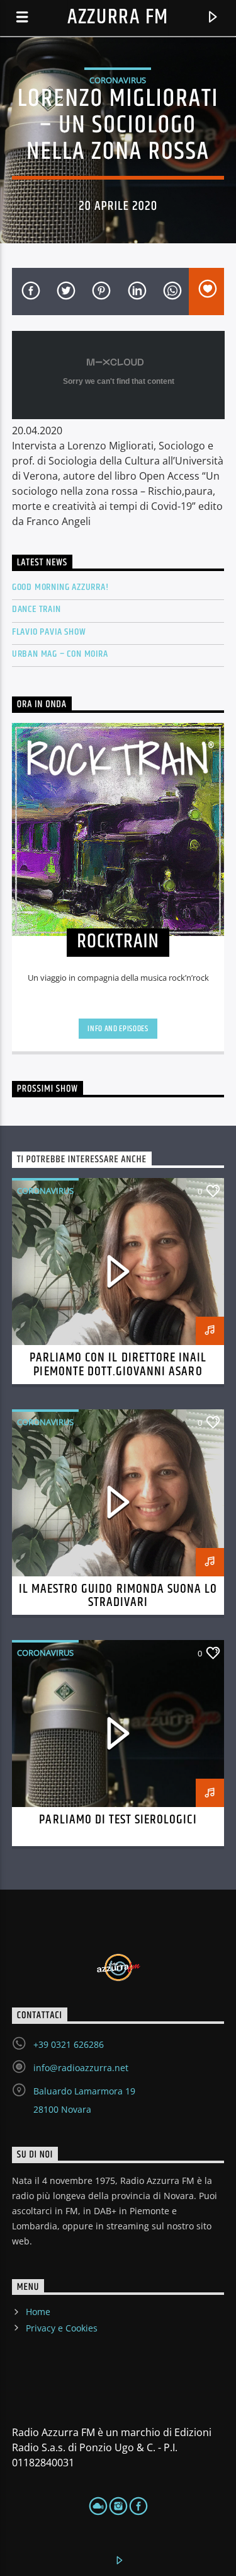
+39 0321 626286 (69, 2044)
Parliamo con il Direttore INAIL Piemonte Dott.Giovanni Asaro (118, 1365)
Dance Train (37, 609)
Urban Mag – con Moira (60, 654)
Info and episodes (118, 1029)
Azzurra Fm (118, 17)
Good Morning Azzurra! (60, 587)
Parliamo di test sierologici (118, 1820)
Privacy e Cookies (62, 2328)
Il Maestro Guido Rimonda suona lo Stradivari (118, 1596)
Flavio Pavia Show (49, 632)
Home (38, 2312)
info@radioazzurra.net (81, 2068)
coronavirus (118, 80)
